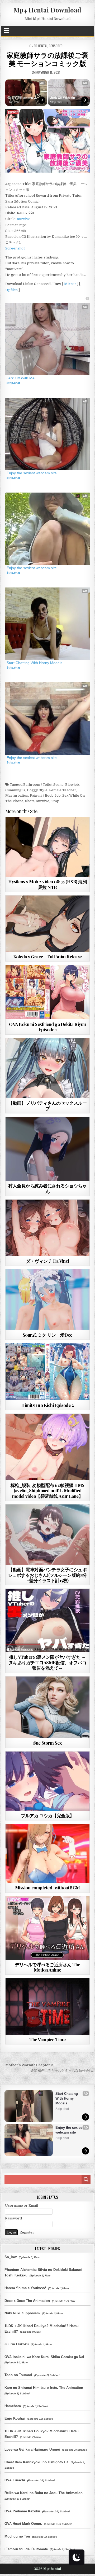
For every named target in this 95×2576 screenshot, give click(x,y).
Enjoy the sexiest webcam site (32, 473)
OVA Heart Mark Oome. (23, 2524)
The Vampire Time (47, 2039)
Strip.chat (13, 102)
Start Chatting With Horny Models (34, 663)
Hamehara (13, 2406)
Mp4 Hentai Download (47, 10)
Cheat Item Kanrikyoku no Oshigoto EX (37, 2462)
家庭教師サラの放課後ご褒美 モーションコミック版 (47, 59)
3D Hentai (41, 46)
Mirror (70, 284)
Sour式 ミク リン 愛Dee (47, 1335)
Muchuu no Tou (17, 2536)
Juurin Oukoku (17, 2344)
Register (27, 2232)
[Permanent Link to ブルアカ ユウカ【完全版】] (48, 1781)
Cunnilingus (15, 790)
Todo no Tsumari (18, 2375)
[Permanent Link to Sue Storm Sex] (48, 1707)
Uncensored (57, 830)
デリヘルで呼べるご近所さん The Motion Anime (47, 1967)
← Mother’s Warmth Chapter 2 (27, 2065)
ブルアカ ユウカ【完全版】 (47, 1815)
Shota (30, 801)
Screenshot (15, 248)
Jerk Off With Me (63, 98)
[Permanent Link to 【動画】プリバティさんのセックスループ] (48, 1068)
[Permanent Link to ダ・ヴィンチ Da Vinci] (48, 1228)
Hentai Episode (57, 978)
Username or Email (22, 2206)
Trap (55, 801)
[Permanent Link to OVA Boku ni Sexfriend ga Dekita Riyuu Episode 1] (48, 992)
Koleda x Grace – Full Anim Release (47, 956)
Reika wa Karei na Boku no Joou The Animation (44, 2493)
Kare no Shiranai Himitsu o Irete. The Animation (44, 2388)
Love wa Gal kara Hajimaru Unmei (32, 2449)
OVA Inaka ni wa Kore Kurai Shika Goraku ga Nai (44, 2357)
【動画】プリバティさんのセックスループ (47, 1105)
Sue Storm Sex (47, 1743)
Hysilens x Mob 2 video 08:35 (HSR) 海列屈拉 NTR (48, 884)
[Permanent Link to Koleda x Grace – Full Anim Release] (48, 924)
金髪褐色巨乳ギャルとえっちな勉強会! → (62, 2071)
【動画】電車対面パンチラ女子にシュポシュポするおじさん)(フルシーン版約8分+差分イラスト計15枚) (47, 1575)
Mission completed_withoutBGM (47, 1888)
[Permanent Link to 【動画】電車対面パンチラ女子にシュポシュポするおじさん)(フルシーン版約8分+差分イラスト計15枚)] (48, 1535)
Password (13, 2218)
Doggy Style (37, 790)
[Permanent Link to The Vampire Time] (48, 2006)
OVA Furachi (15, 2480)
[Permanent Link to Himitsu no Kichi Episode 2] (48, 1372)
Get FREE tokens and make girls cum (22, 98)
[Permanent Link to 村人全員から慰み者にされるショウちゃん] (48, 1149)
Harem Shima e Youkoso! (25, 2288)
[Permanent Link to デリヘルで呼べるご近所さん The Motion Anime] (48, 1928)
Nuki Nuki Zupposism (22, 2313)
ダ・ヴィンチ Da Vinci (47, 1261)
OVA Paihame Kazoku (22, 2511)
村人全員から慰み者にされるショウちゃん (47, 1188)
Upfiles (11, 290)
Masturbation (17, 795)
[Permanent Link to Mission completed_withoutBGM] (48, 1853)
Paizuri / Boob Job (45, 795)
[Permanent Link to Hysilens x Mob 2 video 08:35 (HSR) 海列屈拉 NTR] (48, 847)
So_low (11, 2257)
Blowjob (72, 785)
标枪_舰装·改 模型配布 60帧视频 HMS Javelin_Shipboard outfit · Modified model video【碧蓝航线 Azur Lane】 (47, 1491)
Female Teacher (63, 790)
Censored (56, 46)
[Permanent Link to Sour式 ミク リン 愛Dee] (48, 1300)
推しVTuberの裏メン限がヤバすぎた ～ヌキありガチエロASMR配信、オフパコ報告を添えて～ (48, 1662)
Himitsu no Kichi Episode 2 (47, 1405)
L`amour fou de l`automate (26, 2549)
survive (24, 219)
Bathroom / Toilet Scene (43, 785)
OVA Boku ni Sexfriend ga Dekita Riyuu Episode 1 (47, 1027)
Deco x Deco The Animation (27, 2301)
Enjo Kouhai (15, 2418)
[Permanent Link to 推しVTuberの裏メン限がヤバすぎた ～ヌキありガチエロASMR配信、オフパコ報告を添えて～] (48, 1620)
